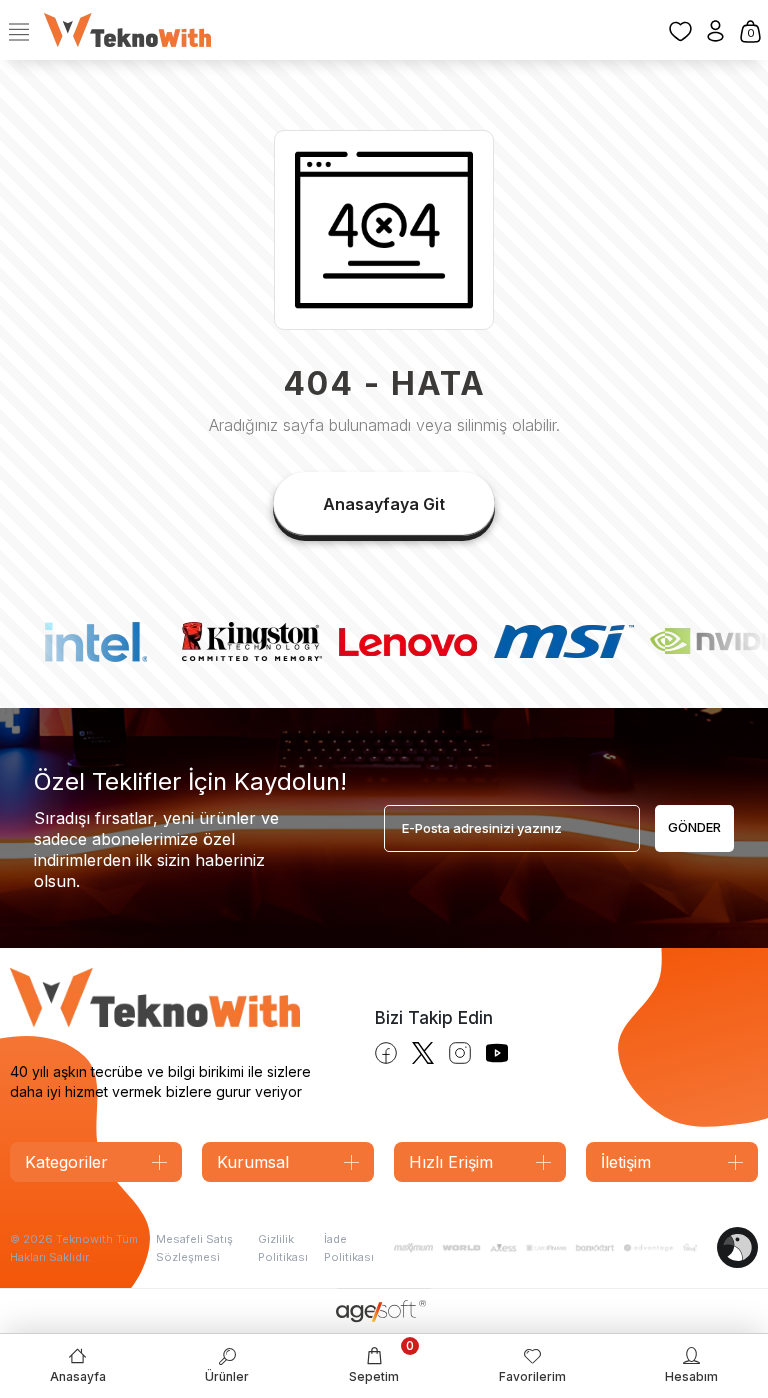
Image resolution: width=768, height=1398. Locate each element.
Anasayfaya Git (384, 504)
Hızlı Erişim (451, 1162)
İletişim (626, 1162)
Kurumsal (253, 1162)
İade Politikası (349, 1248)
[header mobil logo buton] (127, 29)
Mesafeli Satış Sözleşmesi (194, 1248)
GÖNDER (694, 827)
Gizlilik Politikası (283, 1248)
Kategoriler (66, 1162)
